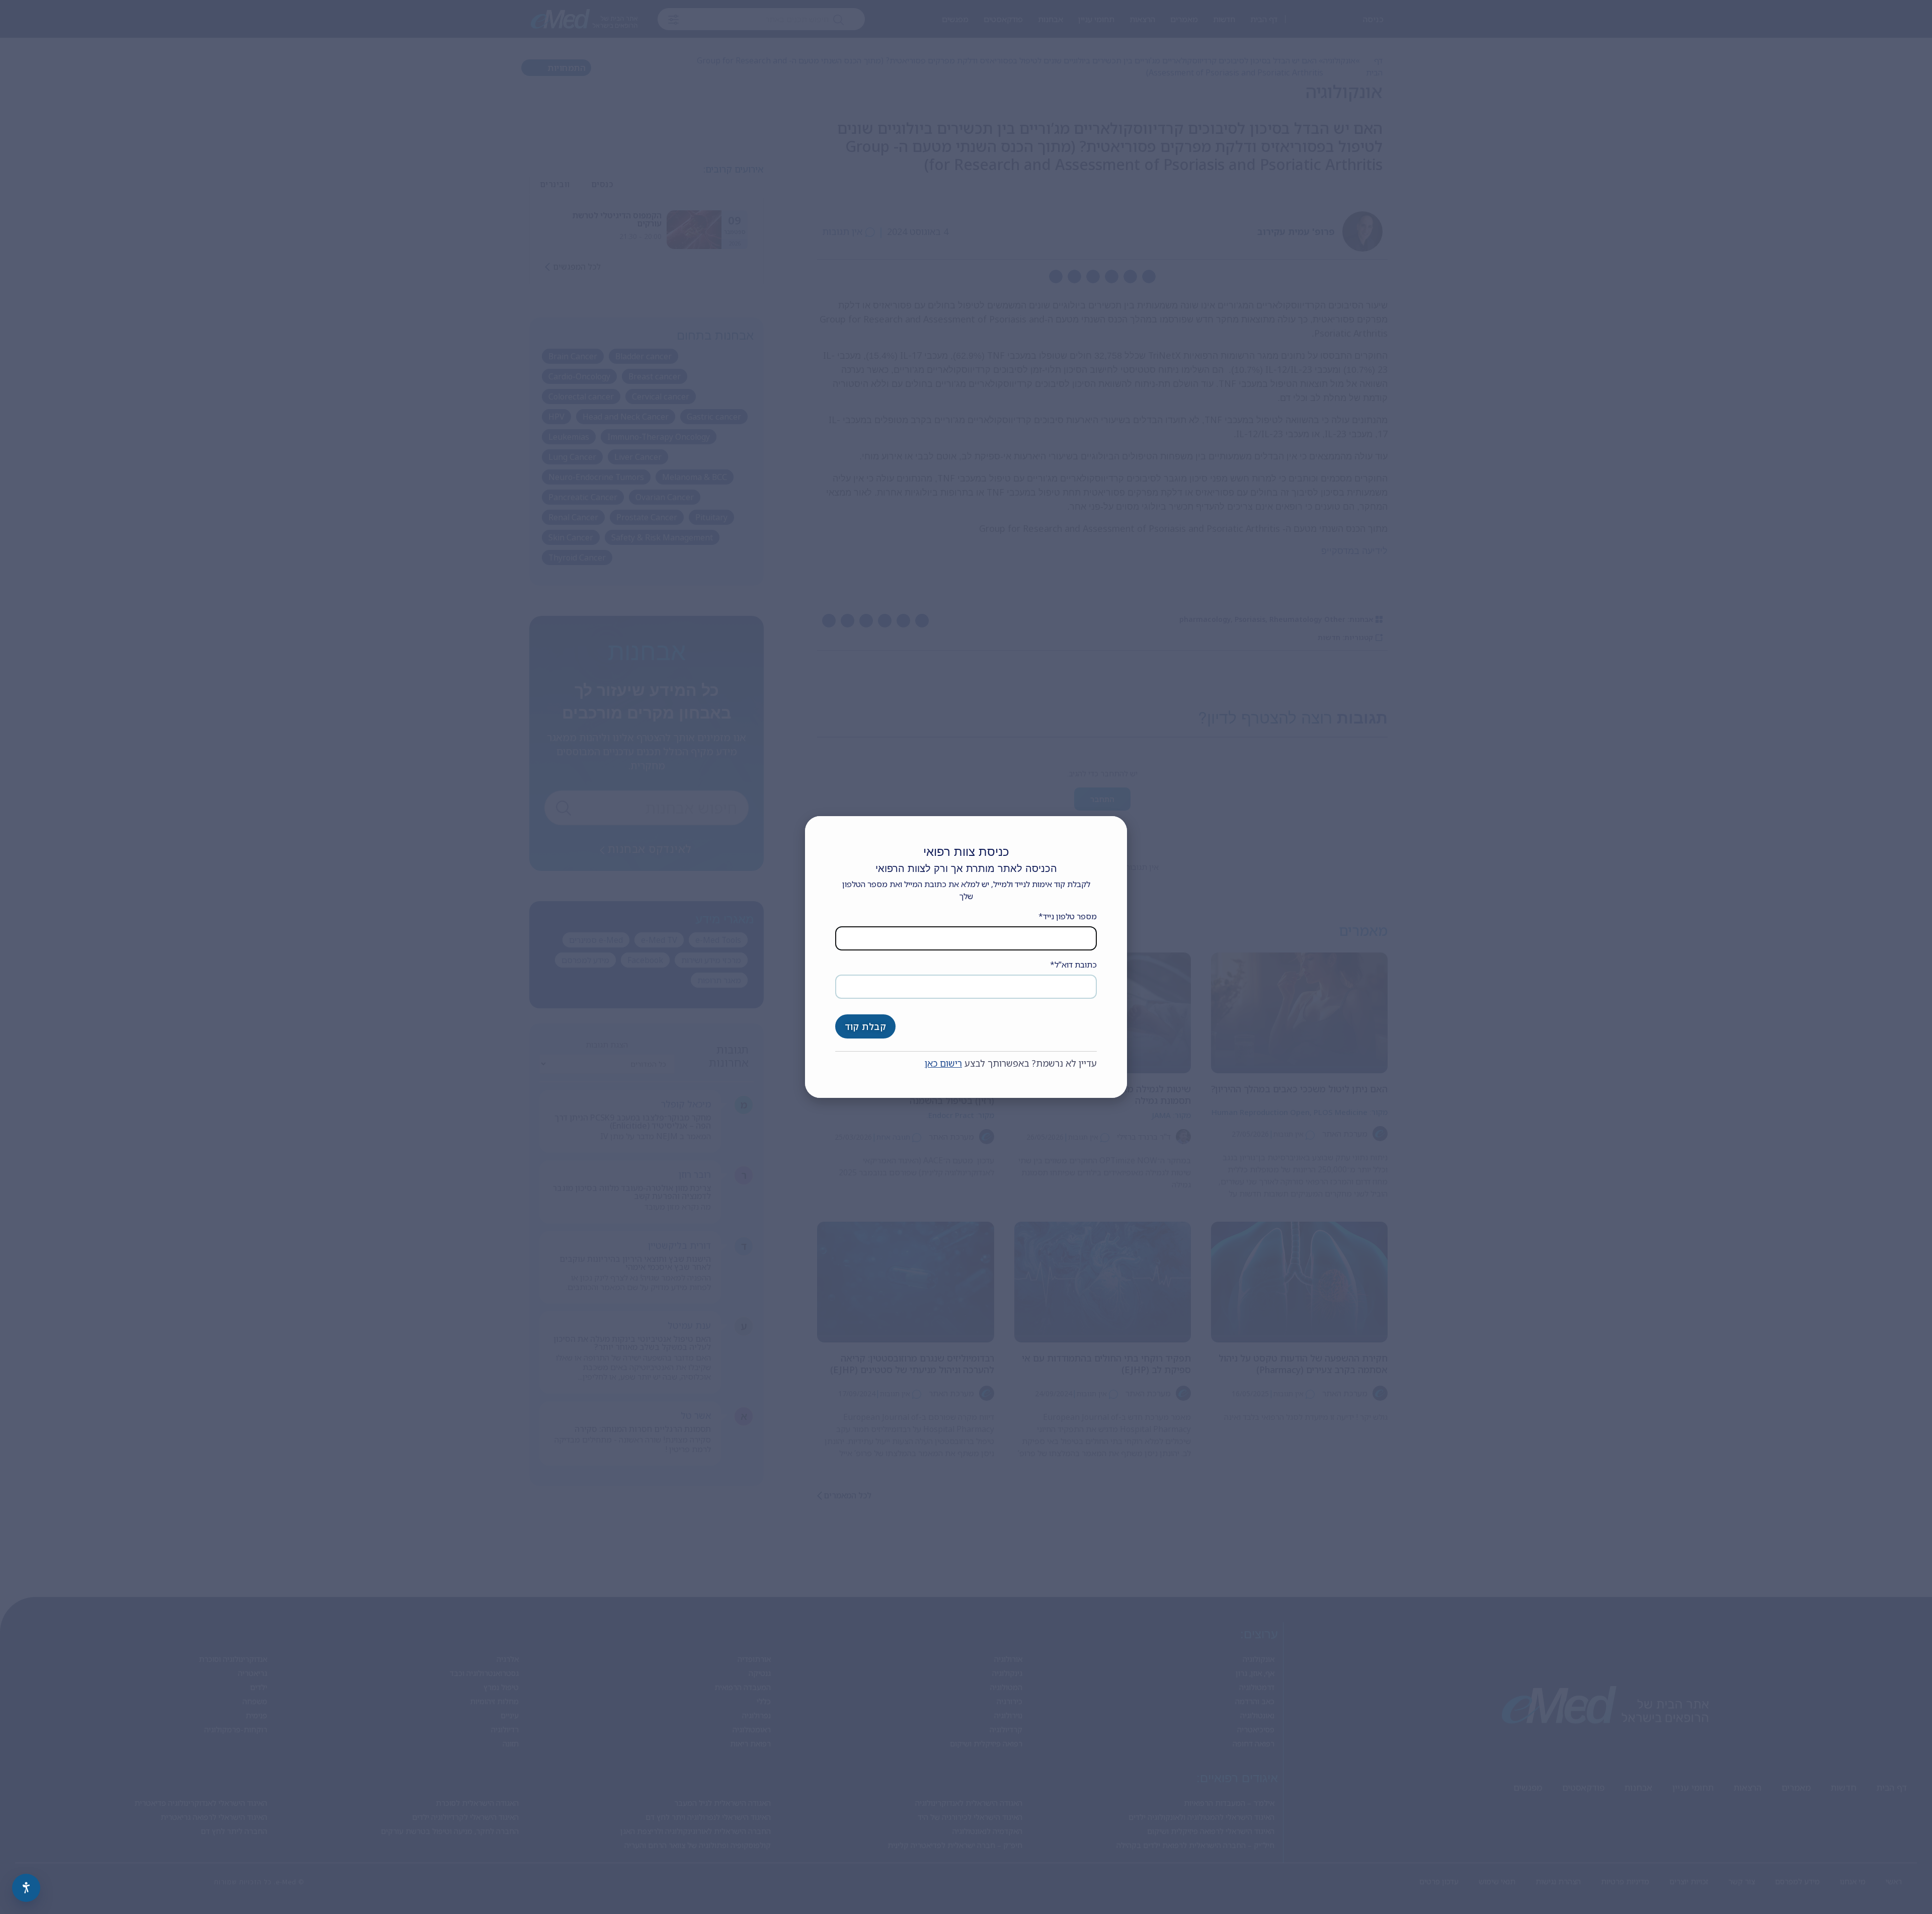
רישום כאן (943, 1063)
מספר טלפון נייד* (1068, 916)
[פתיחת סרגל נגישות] (26, 1888)
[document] (966, 957)
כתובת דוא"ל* (1073, 965)
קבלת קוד (865, 1026)
